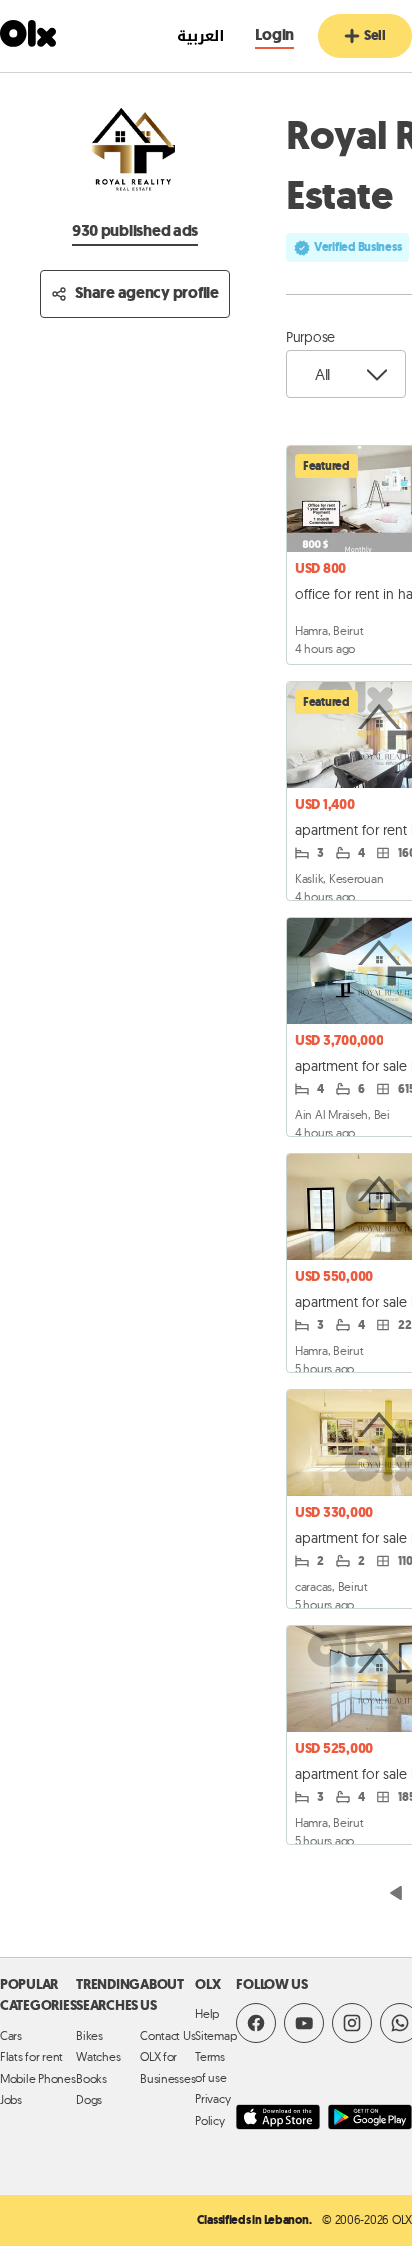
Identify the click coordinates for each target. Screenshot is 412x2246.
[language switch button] (190, 36)
